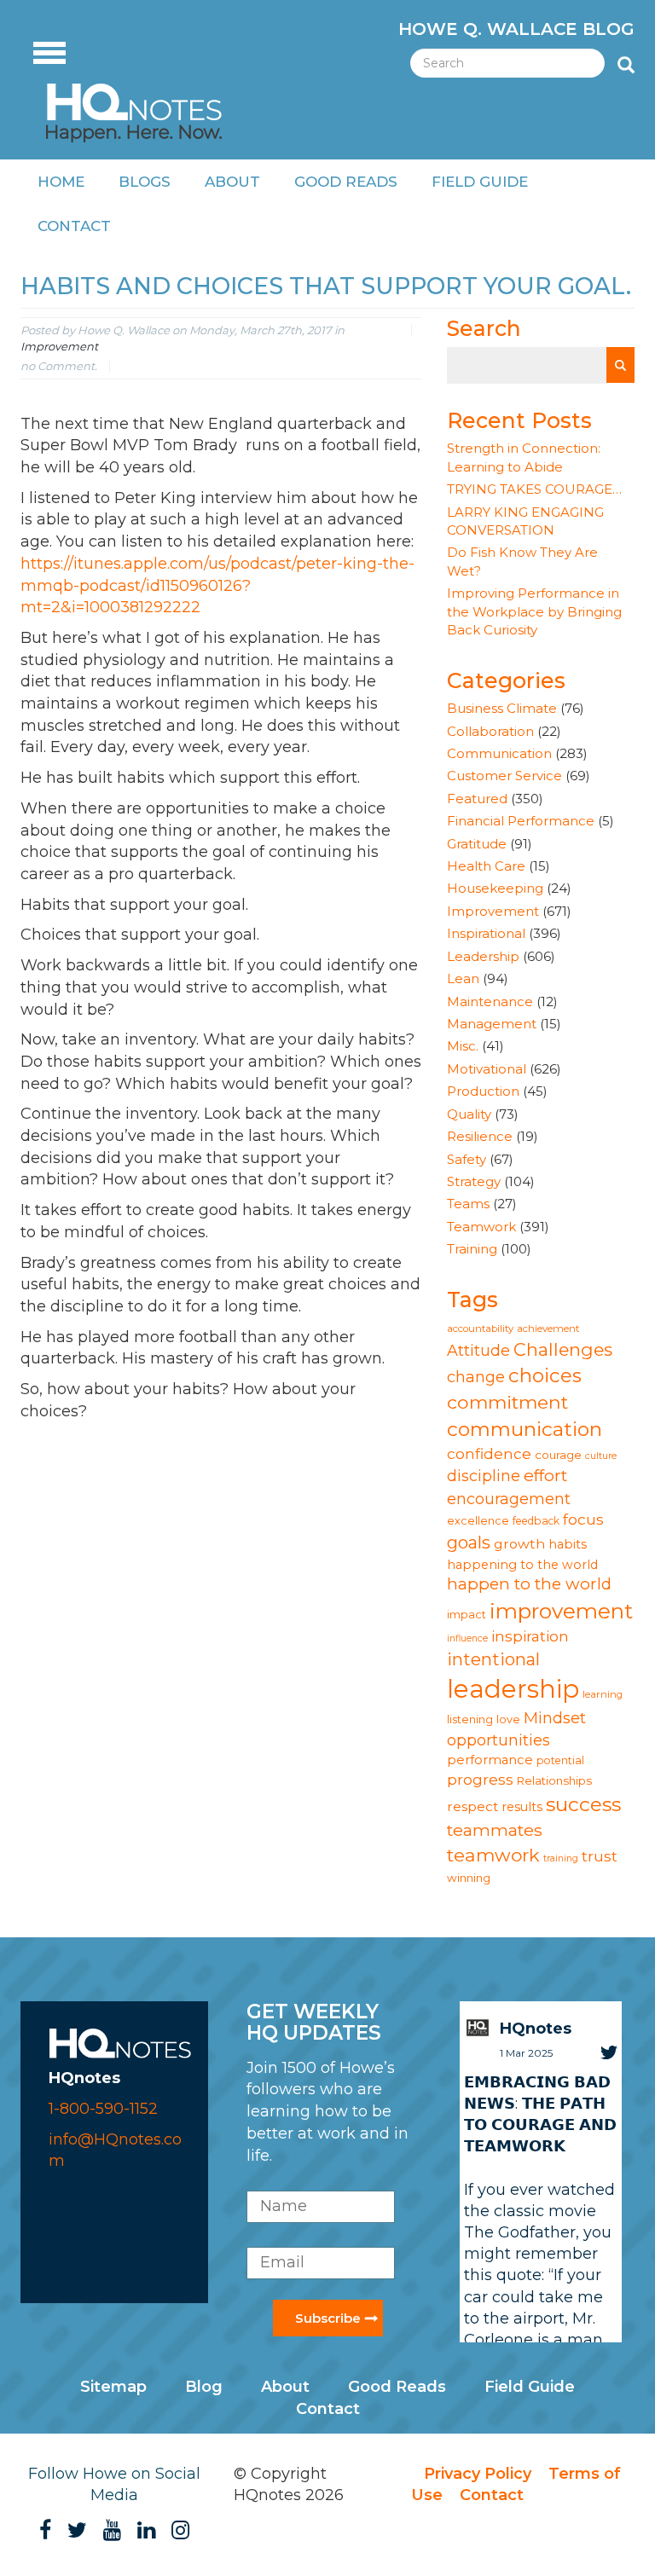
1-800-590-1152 (103, 2109)
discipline (484, 1476)
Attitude (478, 1350)
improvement (561, 1611)
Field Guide (480, 182)
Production (483, 1091)
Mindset (555, 1718)
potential (560, 1760)
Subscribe (328, 2318)
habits (568, 1544)
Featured (477, 799)
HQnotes (536, 2029)
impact (467, 1615)
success (583, 1804)
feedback (536, 1521)
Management (492, 1024)
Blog (204, 2387)
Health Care (486, 866)
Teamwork (481, 1227)
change (476, 1377)
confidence (489, 1453)
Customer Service (504, 776)
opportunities (498, 1740)
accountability (480, 1329)
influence (467, 1638)
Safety (467, 1159)
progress (480, 1779)
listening (470, 1719)
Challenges (563, 1349)
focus (583, 1519)
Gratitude (477, 844)
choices (545, 1375)
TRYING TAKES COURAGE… (534, 489)
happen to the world (529, 1584)
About (232, 182)
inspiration (530, 1636)
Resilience (480, 1136)
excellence (478, 1521)
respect (472, 1806)
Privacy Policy (478, 2474)
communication (525, 1429)
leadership (513, 1689)
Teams (468, 1204)
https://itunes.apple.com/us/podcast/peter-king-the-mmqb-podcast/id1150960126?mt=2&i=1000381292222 (217, 585)
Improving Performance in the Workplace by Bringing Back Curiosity (534, 611)
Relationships (554, 1780)
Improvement (59, 346)
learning (603, 1694)
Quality (469, 1114)
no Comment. (59, 366)
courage (558, 1455)
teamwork (493, 1855)
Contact (74, 226)
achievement (548, 1329)
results (522, 1807)
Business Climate (502, 708)
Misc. (463, 1046)
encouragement (509, 1499)
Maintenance (490, 1001)
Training (472, 1249)
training (561, 1858)
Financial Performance (521, 821)
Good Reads (346, 182)
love (508, 1719)
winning (469, 1878)
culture (601, 1456)
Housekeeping (495, 888)
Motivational (487, 1069)
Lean (463, 978)
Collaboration (490, 731)
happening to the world (522, 1565)
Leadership (483, 956)
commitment (507, 1402)
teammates (495, 1830)
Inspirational (486, 933)
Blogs (145, 182)
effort (545, 1475)
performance (490, 1760)
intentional (493, 1659)
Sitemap (113, 2387)
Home (61, 182)
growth (519, 1544)
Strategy (474, 1181)
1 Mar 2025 (526, 2053)
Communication (499, 753)
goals (469, 1543)
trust (600, 1856)
